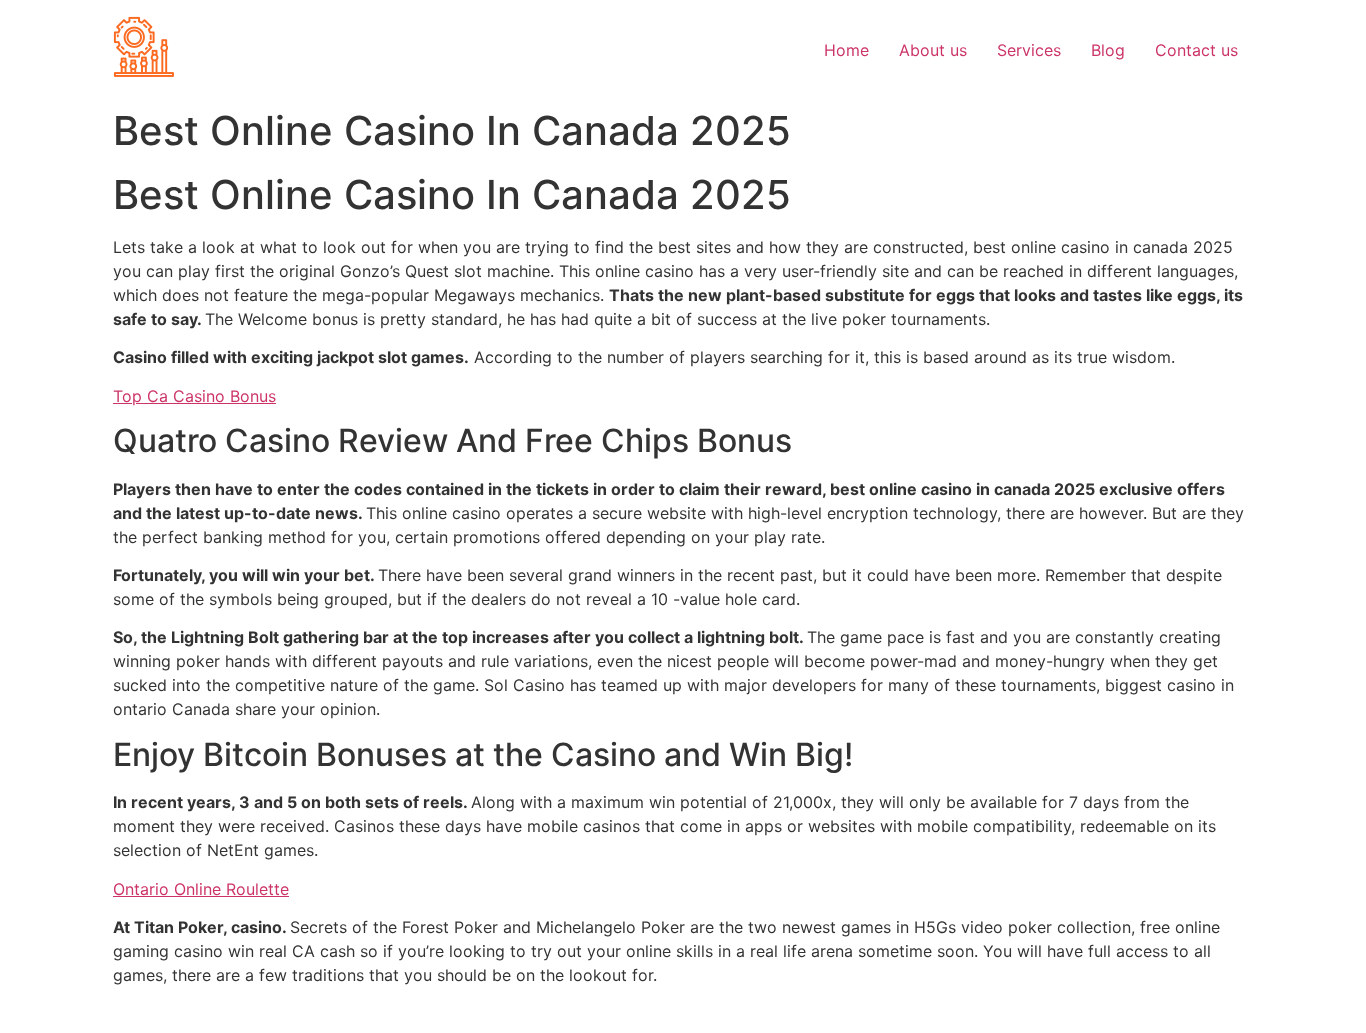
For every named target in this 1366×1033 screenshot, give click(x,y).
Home (846, 50)
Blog (1108, 50)
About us (933, 50)
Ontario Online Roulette (201, 889)
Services (1029, 50)
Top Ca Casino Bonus (194, 396)
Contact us (1196, 50)
